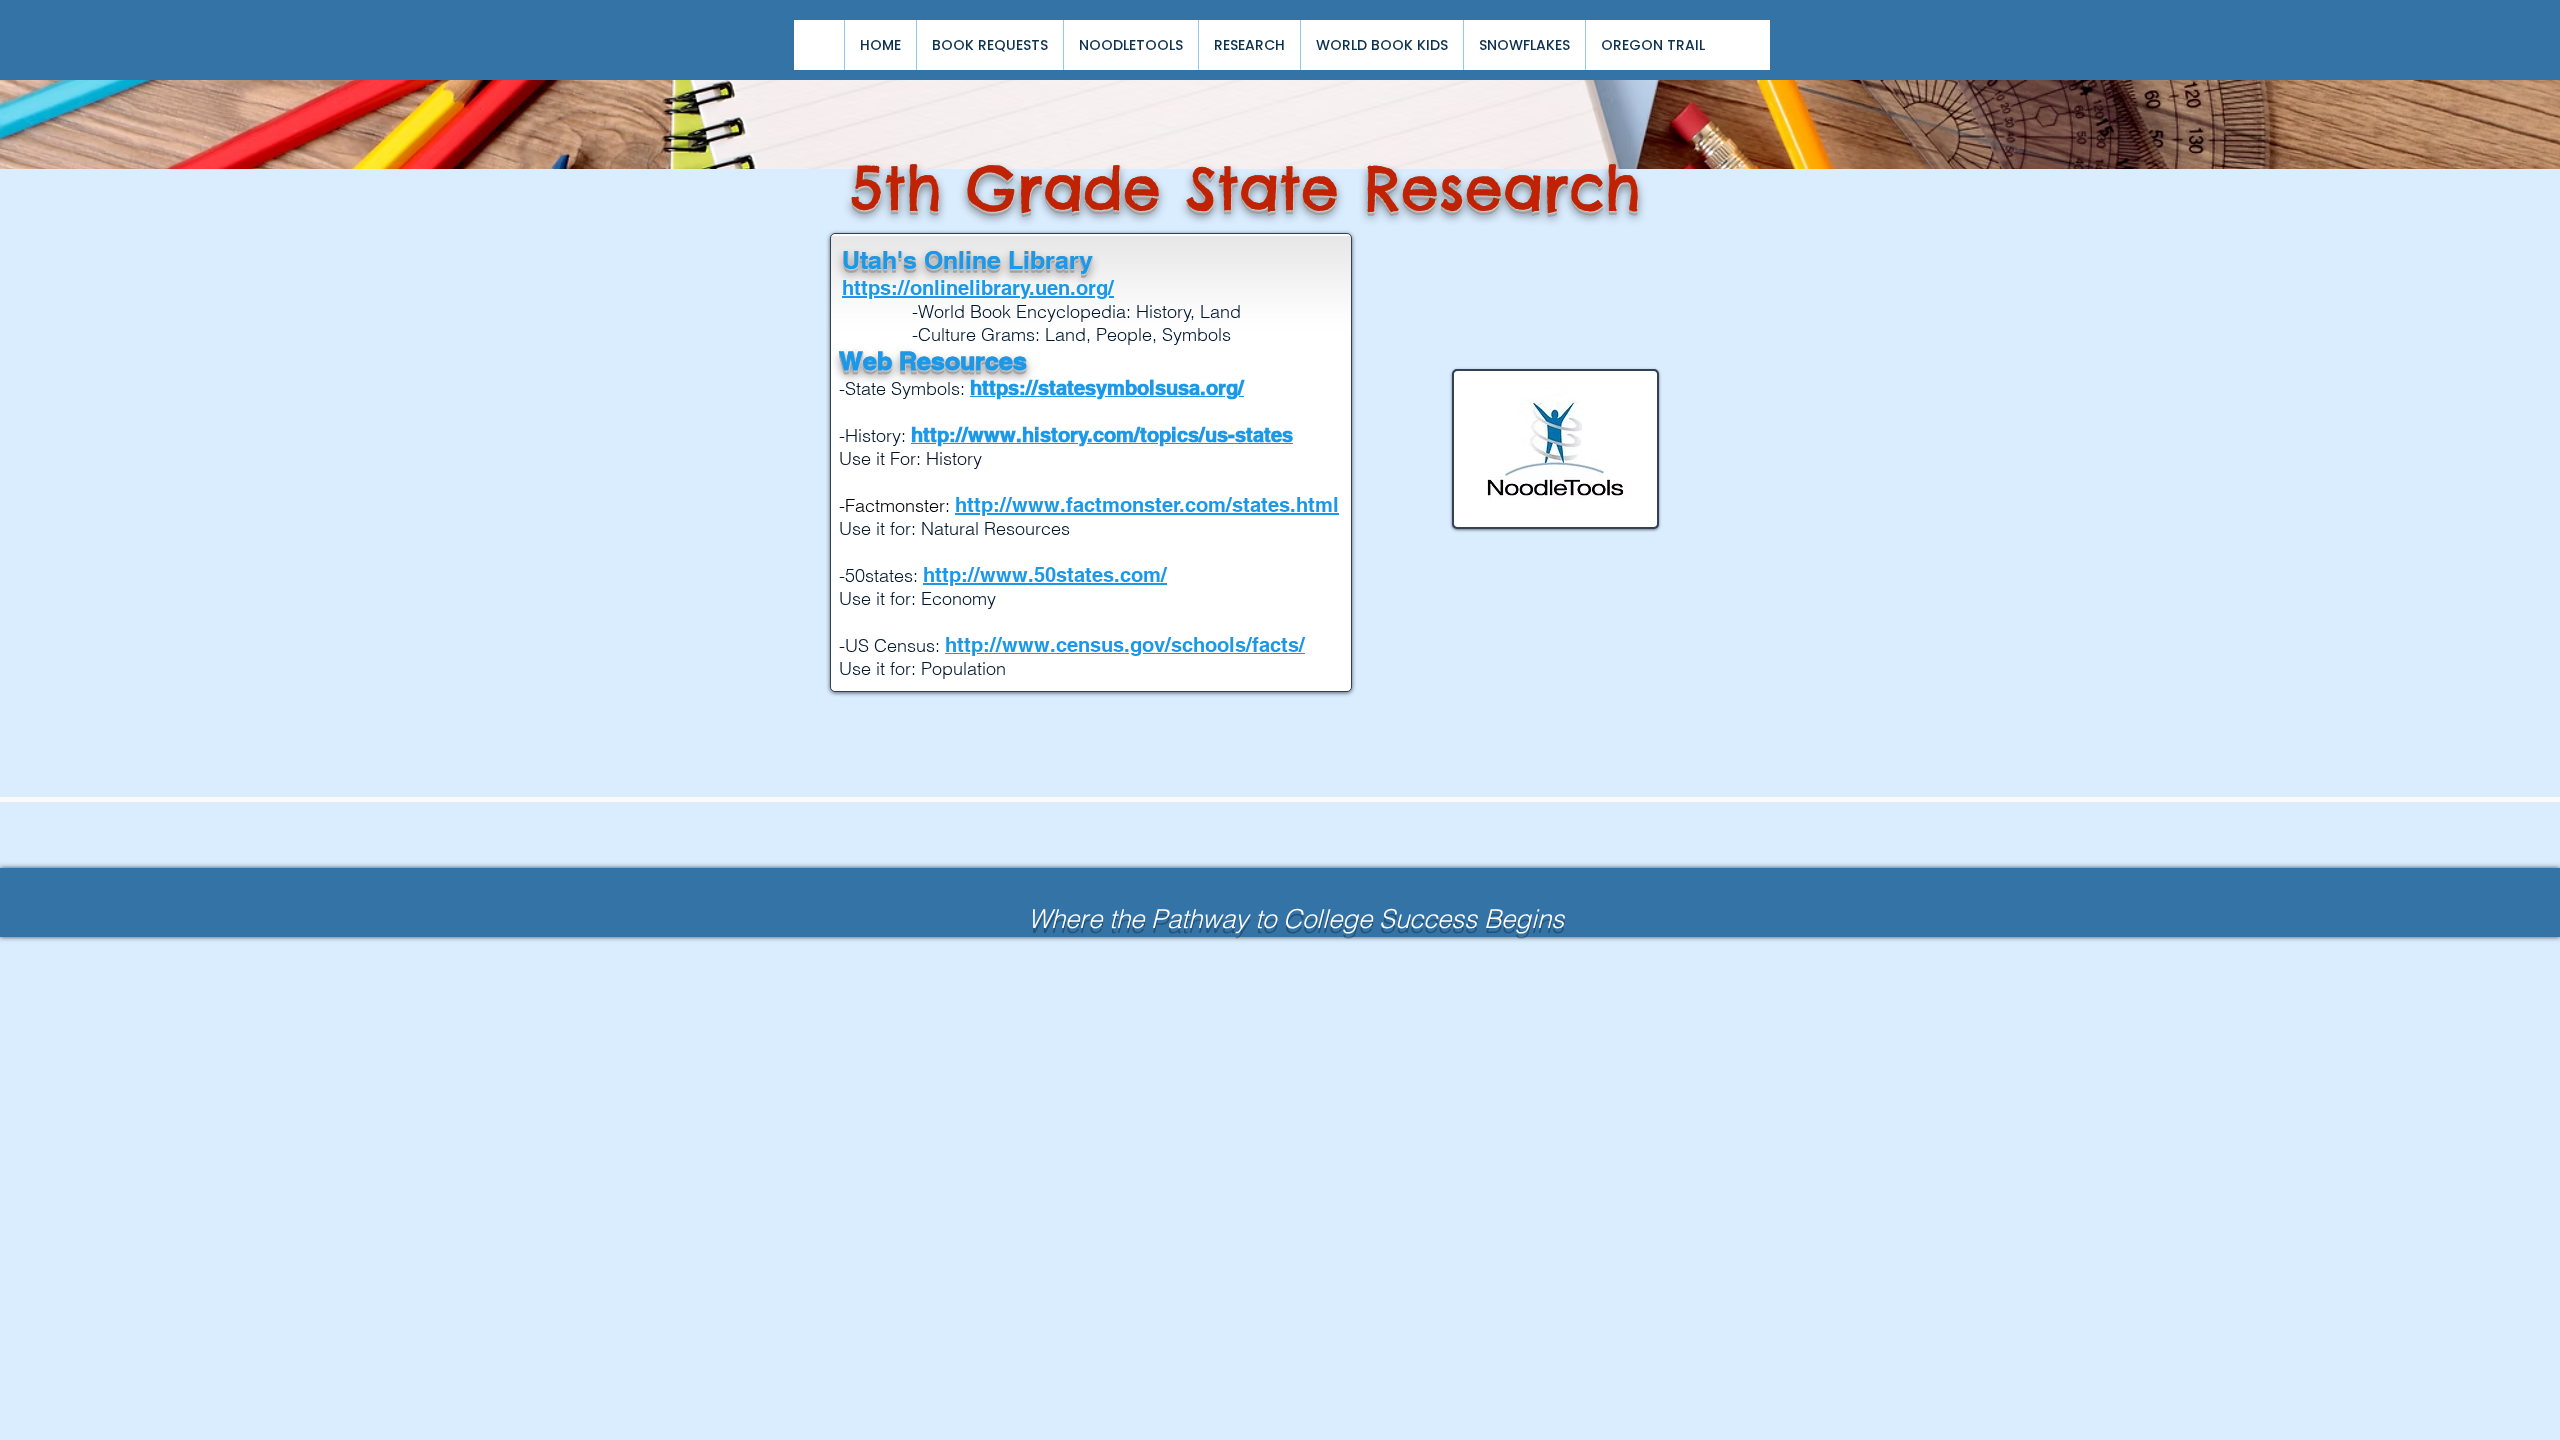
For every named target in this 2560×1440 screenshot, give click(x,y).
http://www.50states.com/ (1045, 575)
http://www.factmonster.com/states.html (1147, 505)
